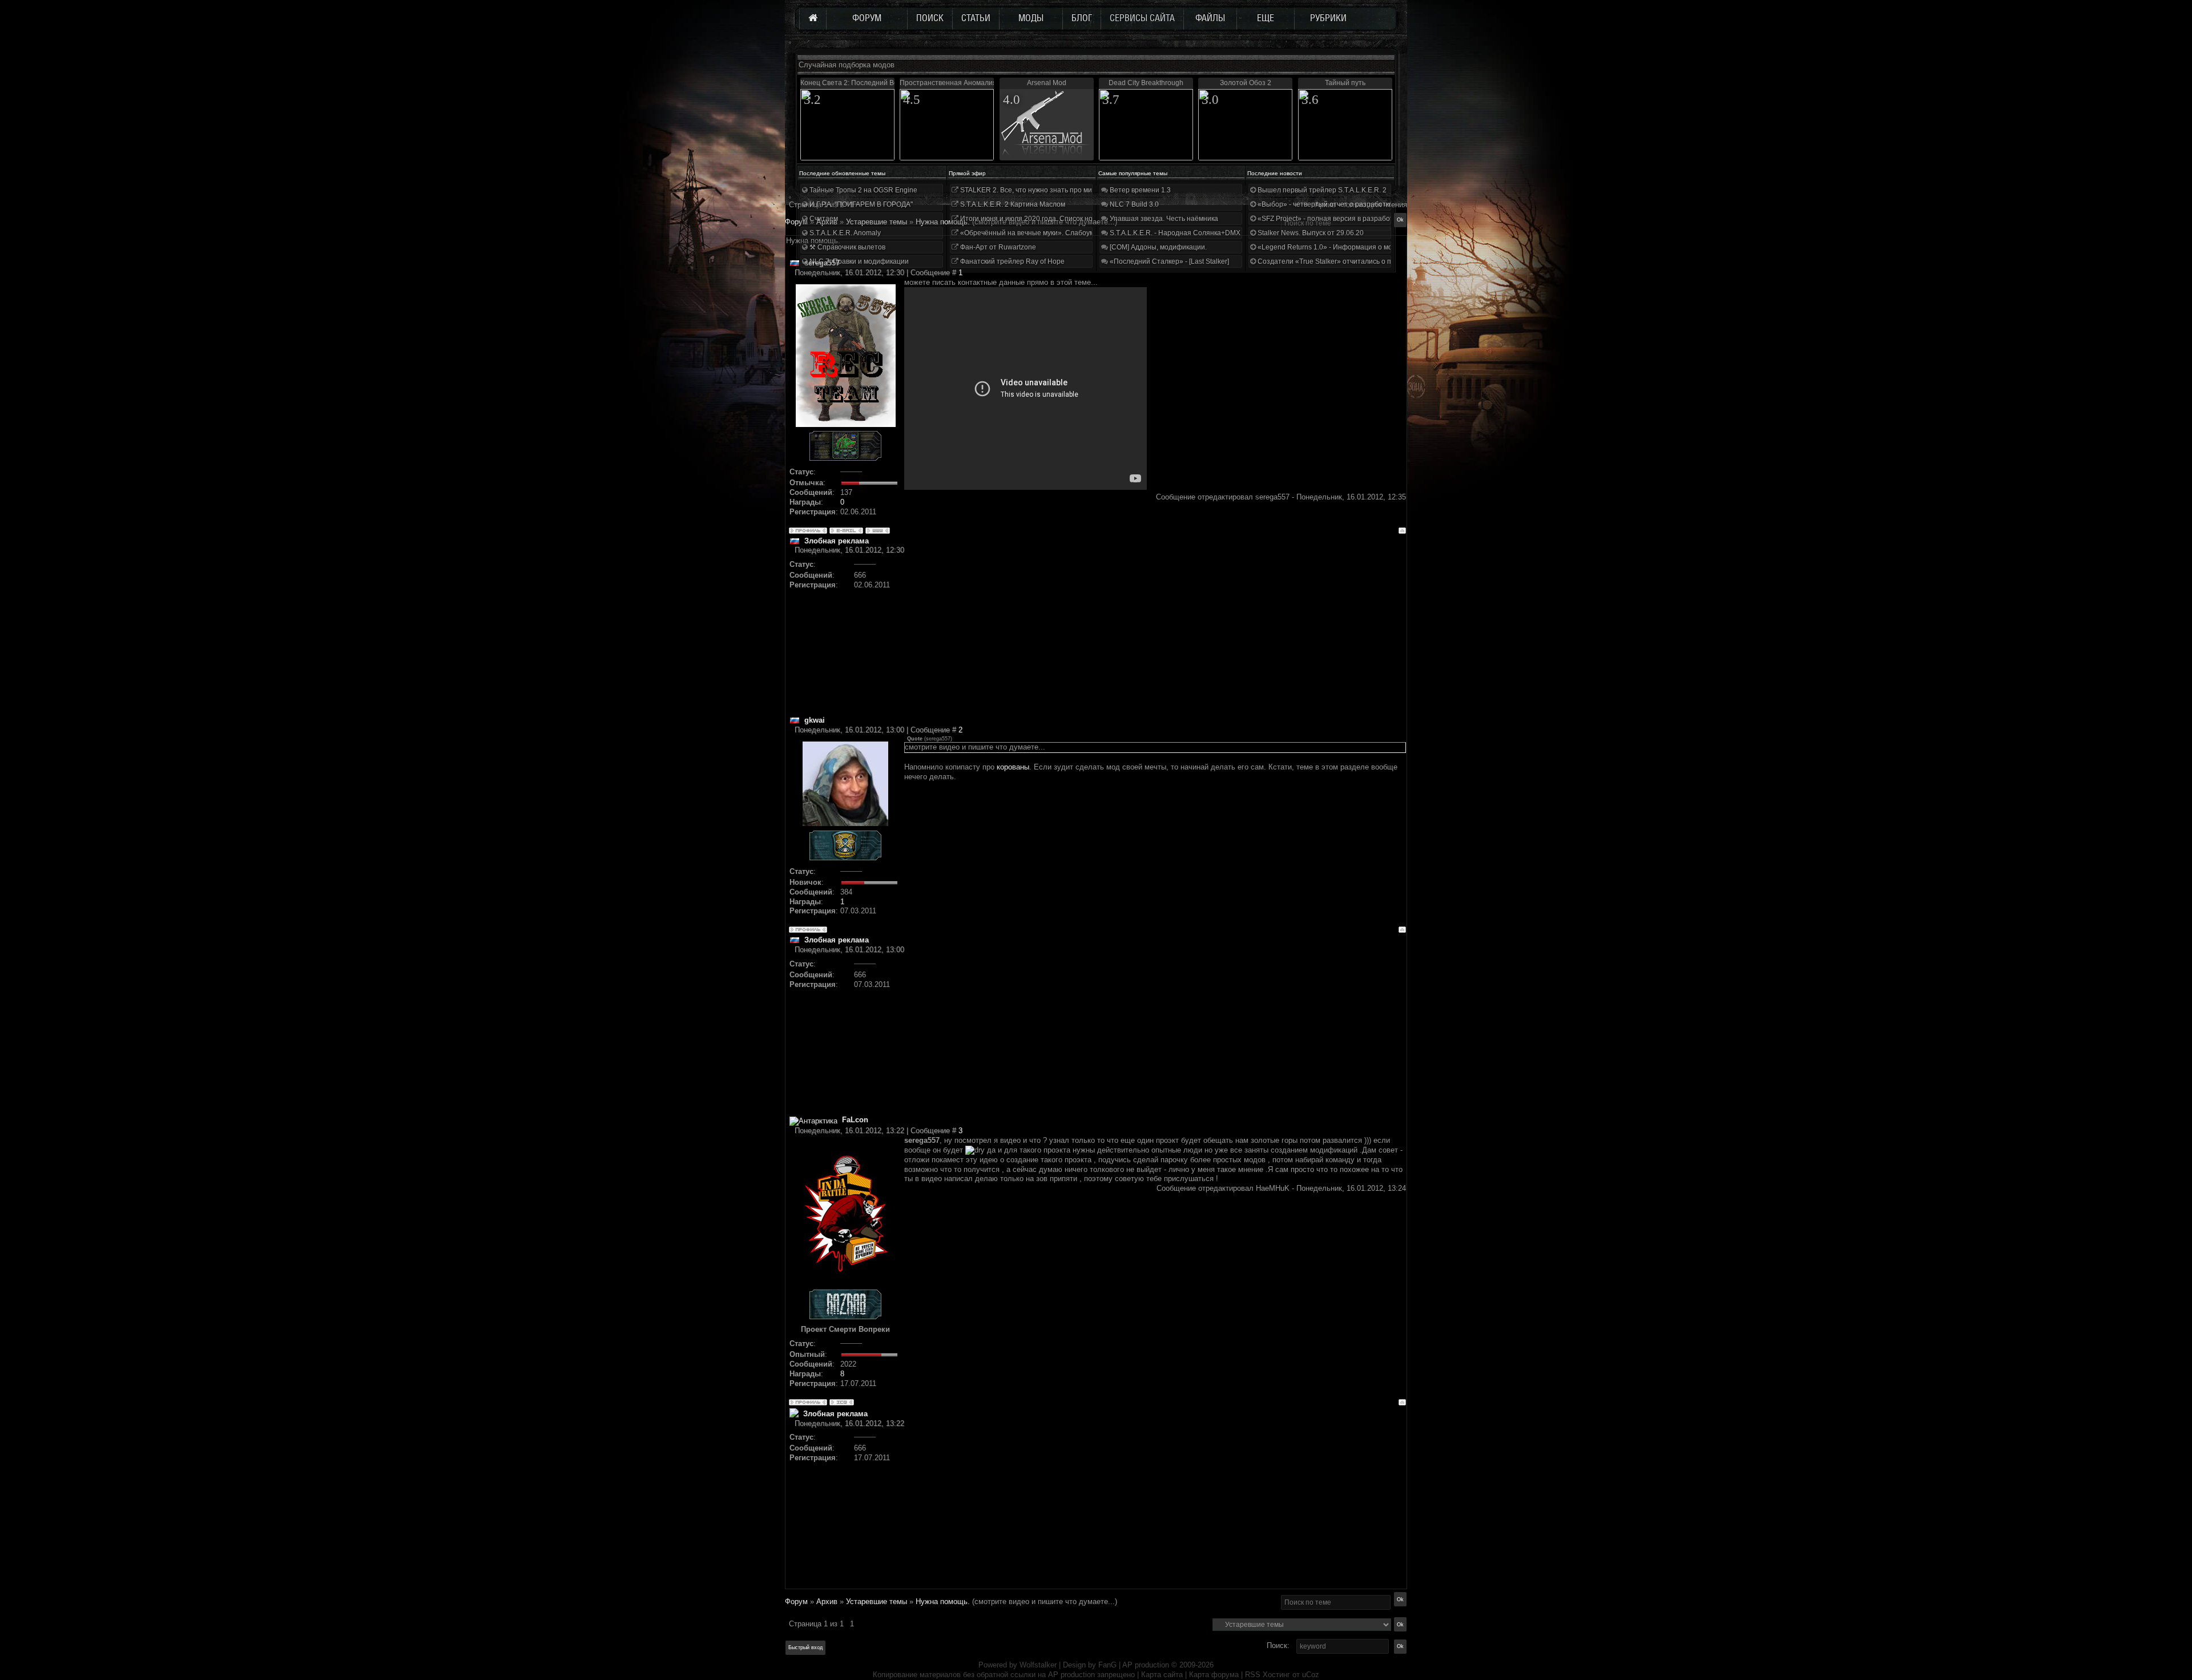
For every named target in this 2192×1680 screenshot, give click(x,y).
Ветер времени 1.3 (1139, 190)
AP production (1146, 1665)
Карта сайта (1162, 1675)
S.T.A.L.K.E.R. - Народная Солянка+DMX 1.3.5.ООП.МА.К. (1201, 233)
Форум (796, 222)
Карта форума (1214, 1675)
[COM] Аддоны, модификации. (1157, 247)
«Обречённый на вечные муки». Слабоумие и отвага (1045, 233)
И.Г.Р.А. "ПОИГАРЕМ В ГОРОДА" (860, 204)
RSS (1253, 1675)
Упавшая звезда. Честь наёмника (1163, 219)
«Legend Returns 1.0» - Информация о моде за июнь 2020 (1351, 247)
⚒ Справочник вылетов (847, 247)
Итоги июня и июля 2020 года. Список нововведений (1045, 219)
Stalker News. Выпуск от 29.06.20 (1310, 233)
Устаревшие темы (877, 1602)
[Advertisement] (1155, 635)
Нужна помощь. (943, 1602)
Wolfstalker (1038, 1665)
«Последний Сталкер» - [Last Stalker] (1168, 261)
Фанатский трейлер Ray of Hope (1012, 261)
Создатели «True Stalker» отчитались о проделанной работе (1356, 261)
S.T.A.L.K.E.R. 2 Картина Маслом (1012, 204)
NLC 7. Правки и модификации (858, 261)
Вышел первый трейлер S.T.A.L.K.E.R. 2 (1321, 190)
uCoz (1311, 1675)
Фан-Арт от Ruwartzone (997, 247)
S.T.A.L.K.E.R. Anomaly (844, 233)
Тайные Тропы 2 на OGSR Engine (863, 190)
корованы (1013, 767)
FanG (1109, 1665)
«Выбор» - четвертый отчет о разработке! (1325, 204)
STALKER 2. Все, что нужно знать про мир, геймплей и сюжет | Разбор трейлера (1089, 190)
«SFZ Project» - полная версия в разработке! (1329, 219)
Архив (827, 1602)
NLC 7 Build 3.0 (1133, 204)
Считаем (823, 219)
